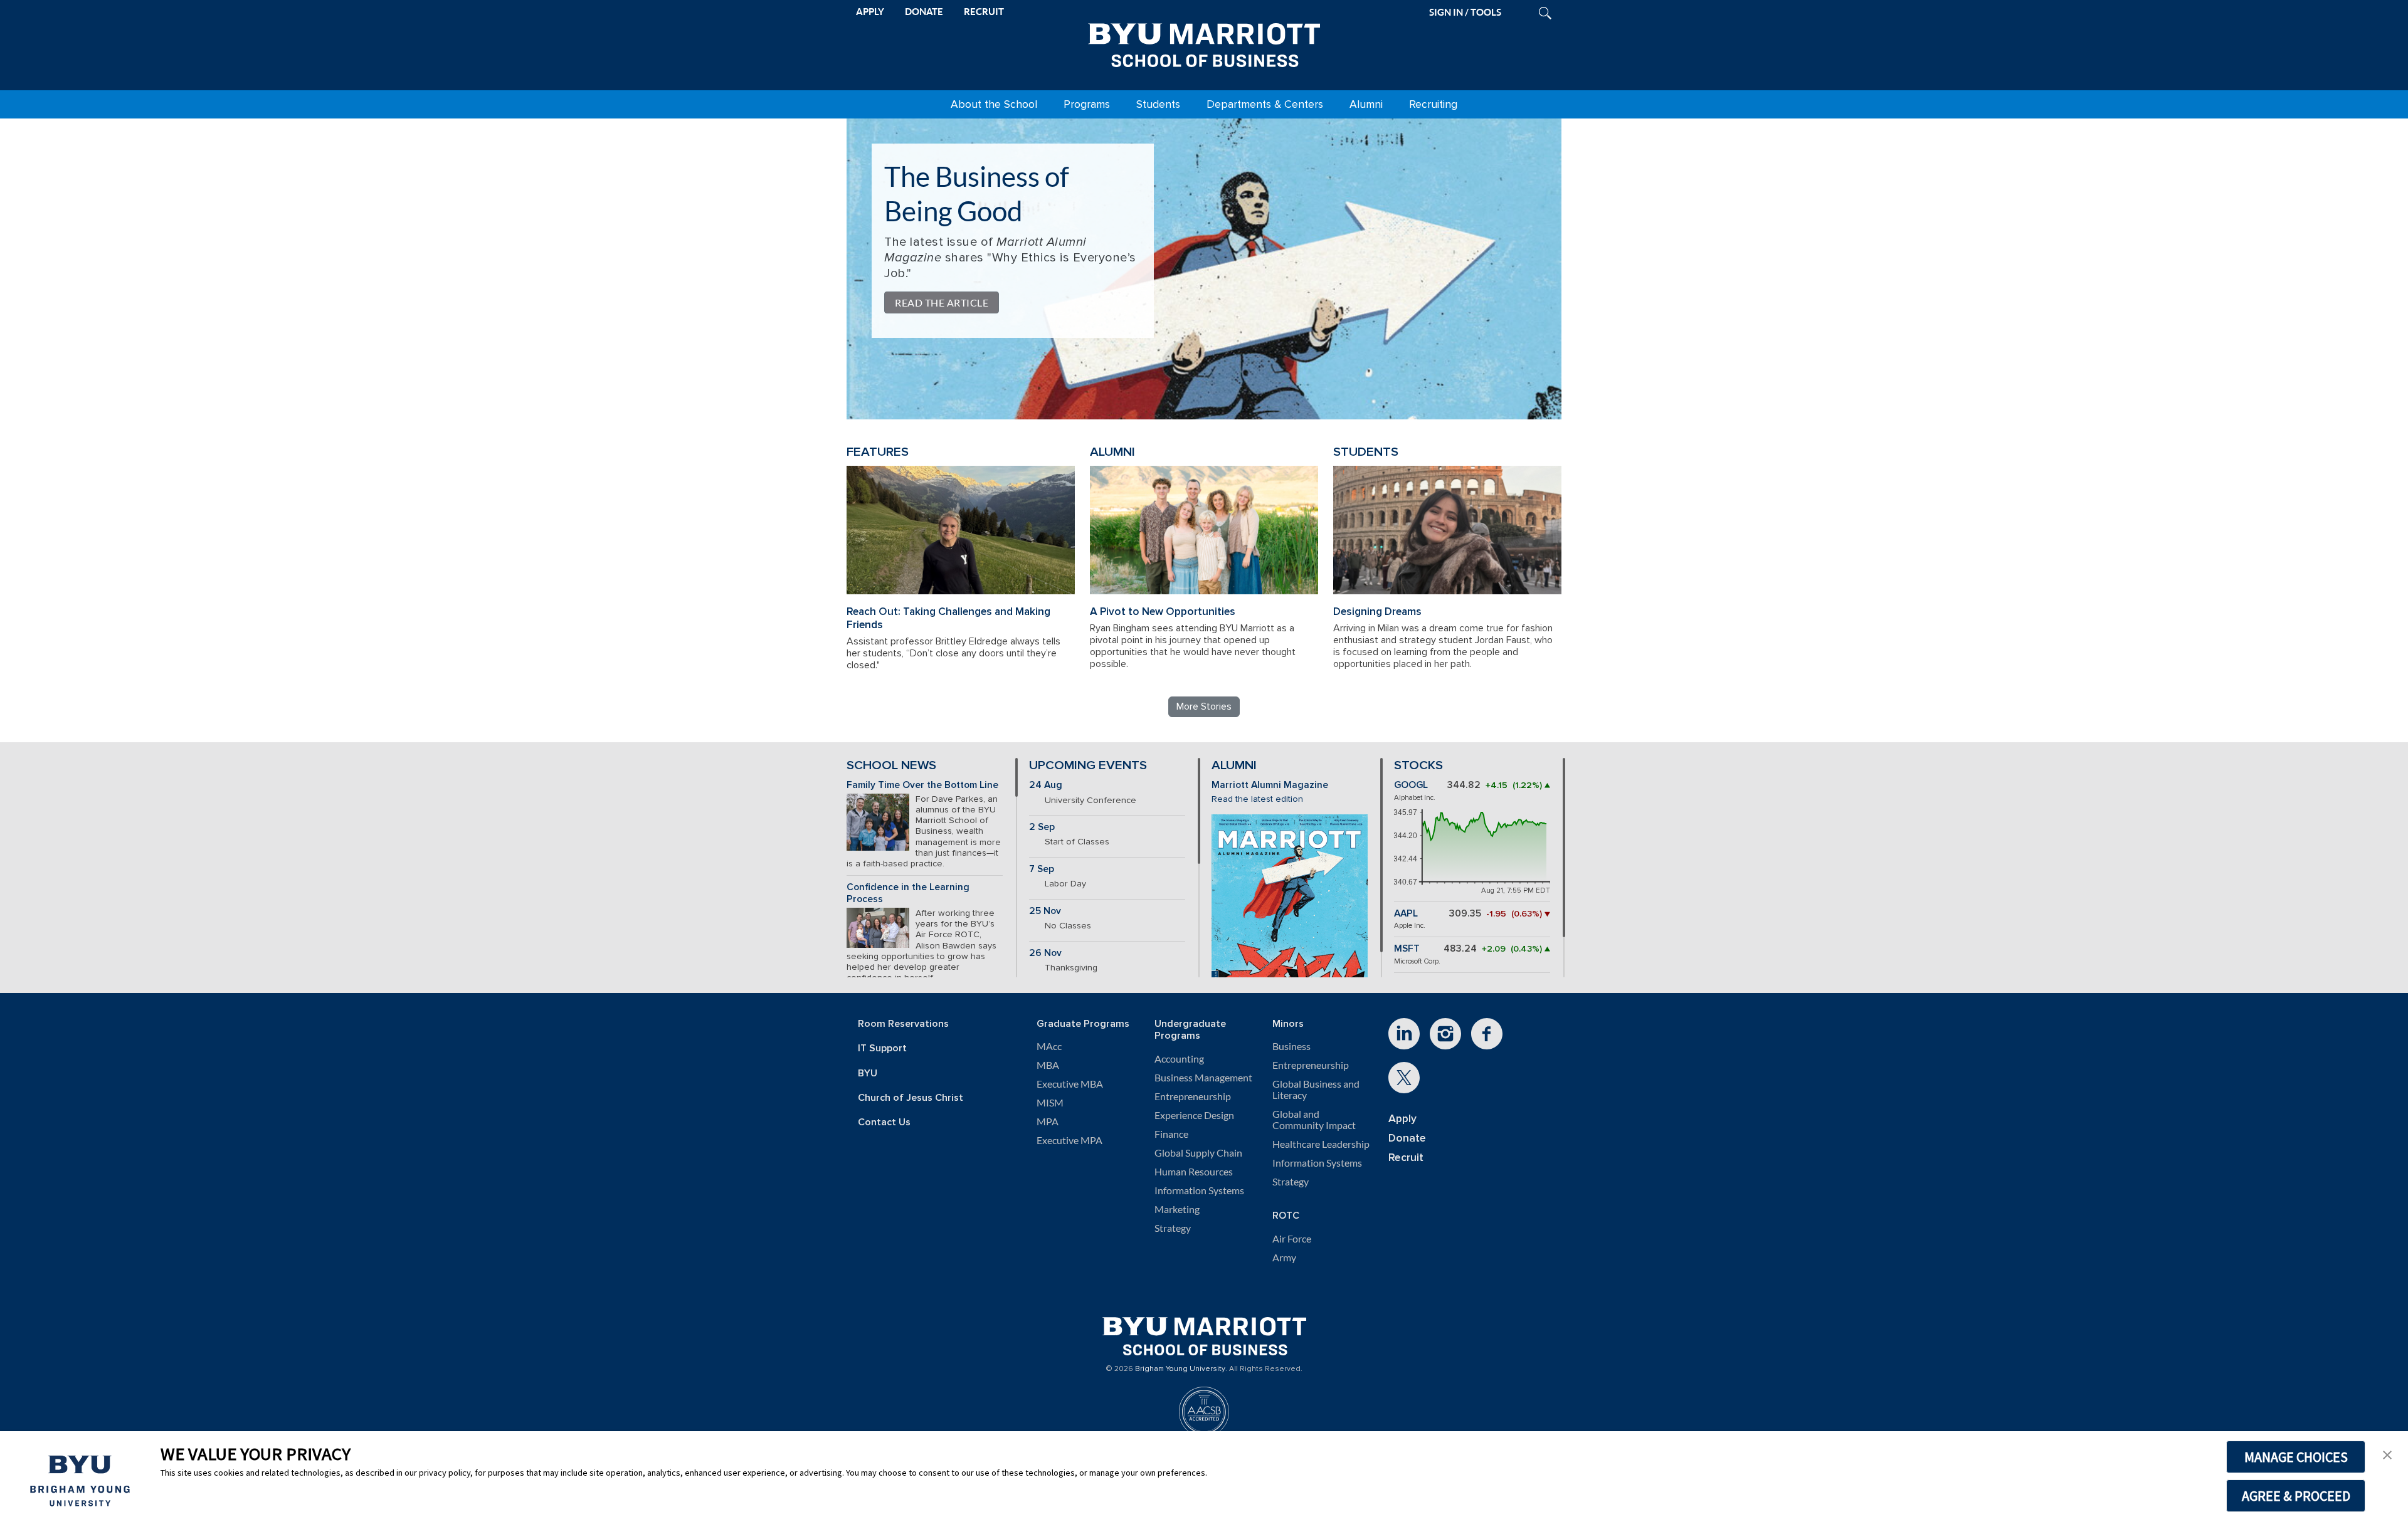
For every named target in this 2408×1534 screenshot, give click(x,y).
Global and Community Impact (1314, 1120)
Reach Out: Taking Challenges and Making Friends (948, 618)
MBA (1048, 1065)
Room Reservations (903, 1024)
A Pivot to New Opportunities (1163, 612)
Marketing (1177, 1209)
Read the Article (942, 302)
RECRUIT (984, 12)
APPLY (870, 12)
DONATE (924, 12)
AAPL (1406, 914)
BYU (868, 1074)
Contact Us (884, 1122)
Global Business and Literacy (1316, 1090)
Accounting (1179, 1059)
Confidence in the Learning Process (908, 893)
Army (1284, 1258)
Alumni (1366, 104)
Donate (1407, 1138)
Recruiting (1433, 104)
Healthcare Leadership (1321, 1144)
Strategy (1173, 1228)
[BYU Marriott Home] (1204, 43)
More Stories (1204, 707)
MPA (1048, 1122)
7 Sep (1042, 869)
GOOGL (1411, 785)
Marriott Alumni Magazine (1270, 785)
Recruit (1406, 1158)
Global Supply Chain (1198, 1153)
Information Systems (1199, 1190)
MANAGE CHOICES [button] (2296, 1457)
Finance (1171, 1134)
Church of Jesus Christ (911, 1098)
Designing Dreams (1377, 612)
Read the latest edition (1257, 799)
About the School (994, 104)
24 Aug (1046, 785)
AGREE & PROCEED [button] (2296, 1496)
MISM (1050, 1103)
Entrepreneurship (1193, 1096)
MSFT (1407, 949)
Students (1158, 104)
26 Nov (1045, 953)
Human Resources (1194, 1172)
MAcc (1049, 1046)
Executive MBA (1070, 1084)
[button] (2387, 1454)
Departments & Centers (1265, 104)
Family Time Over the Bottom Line (922, 785)
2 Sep (1042, 827)
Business (1291, 1046)
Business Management (1203, 1078)
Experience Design (1194, 1115)
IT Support (882, 1048)
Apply (1402, 1119)
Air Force (1292, 1239)
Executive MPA (1069, 1140)
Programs (1087, 104)
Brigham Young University (1180, 1369)
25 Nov (1045, 911)
